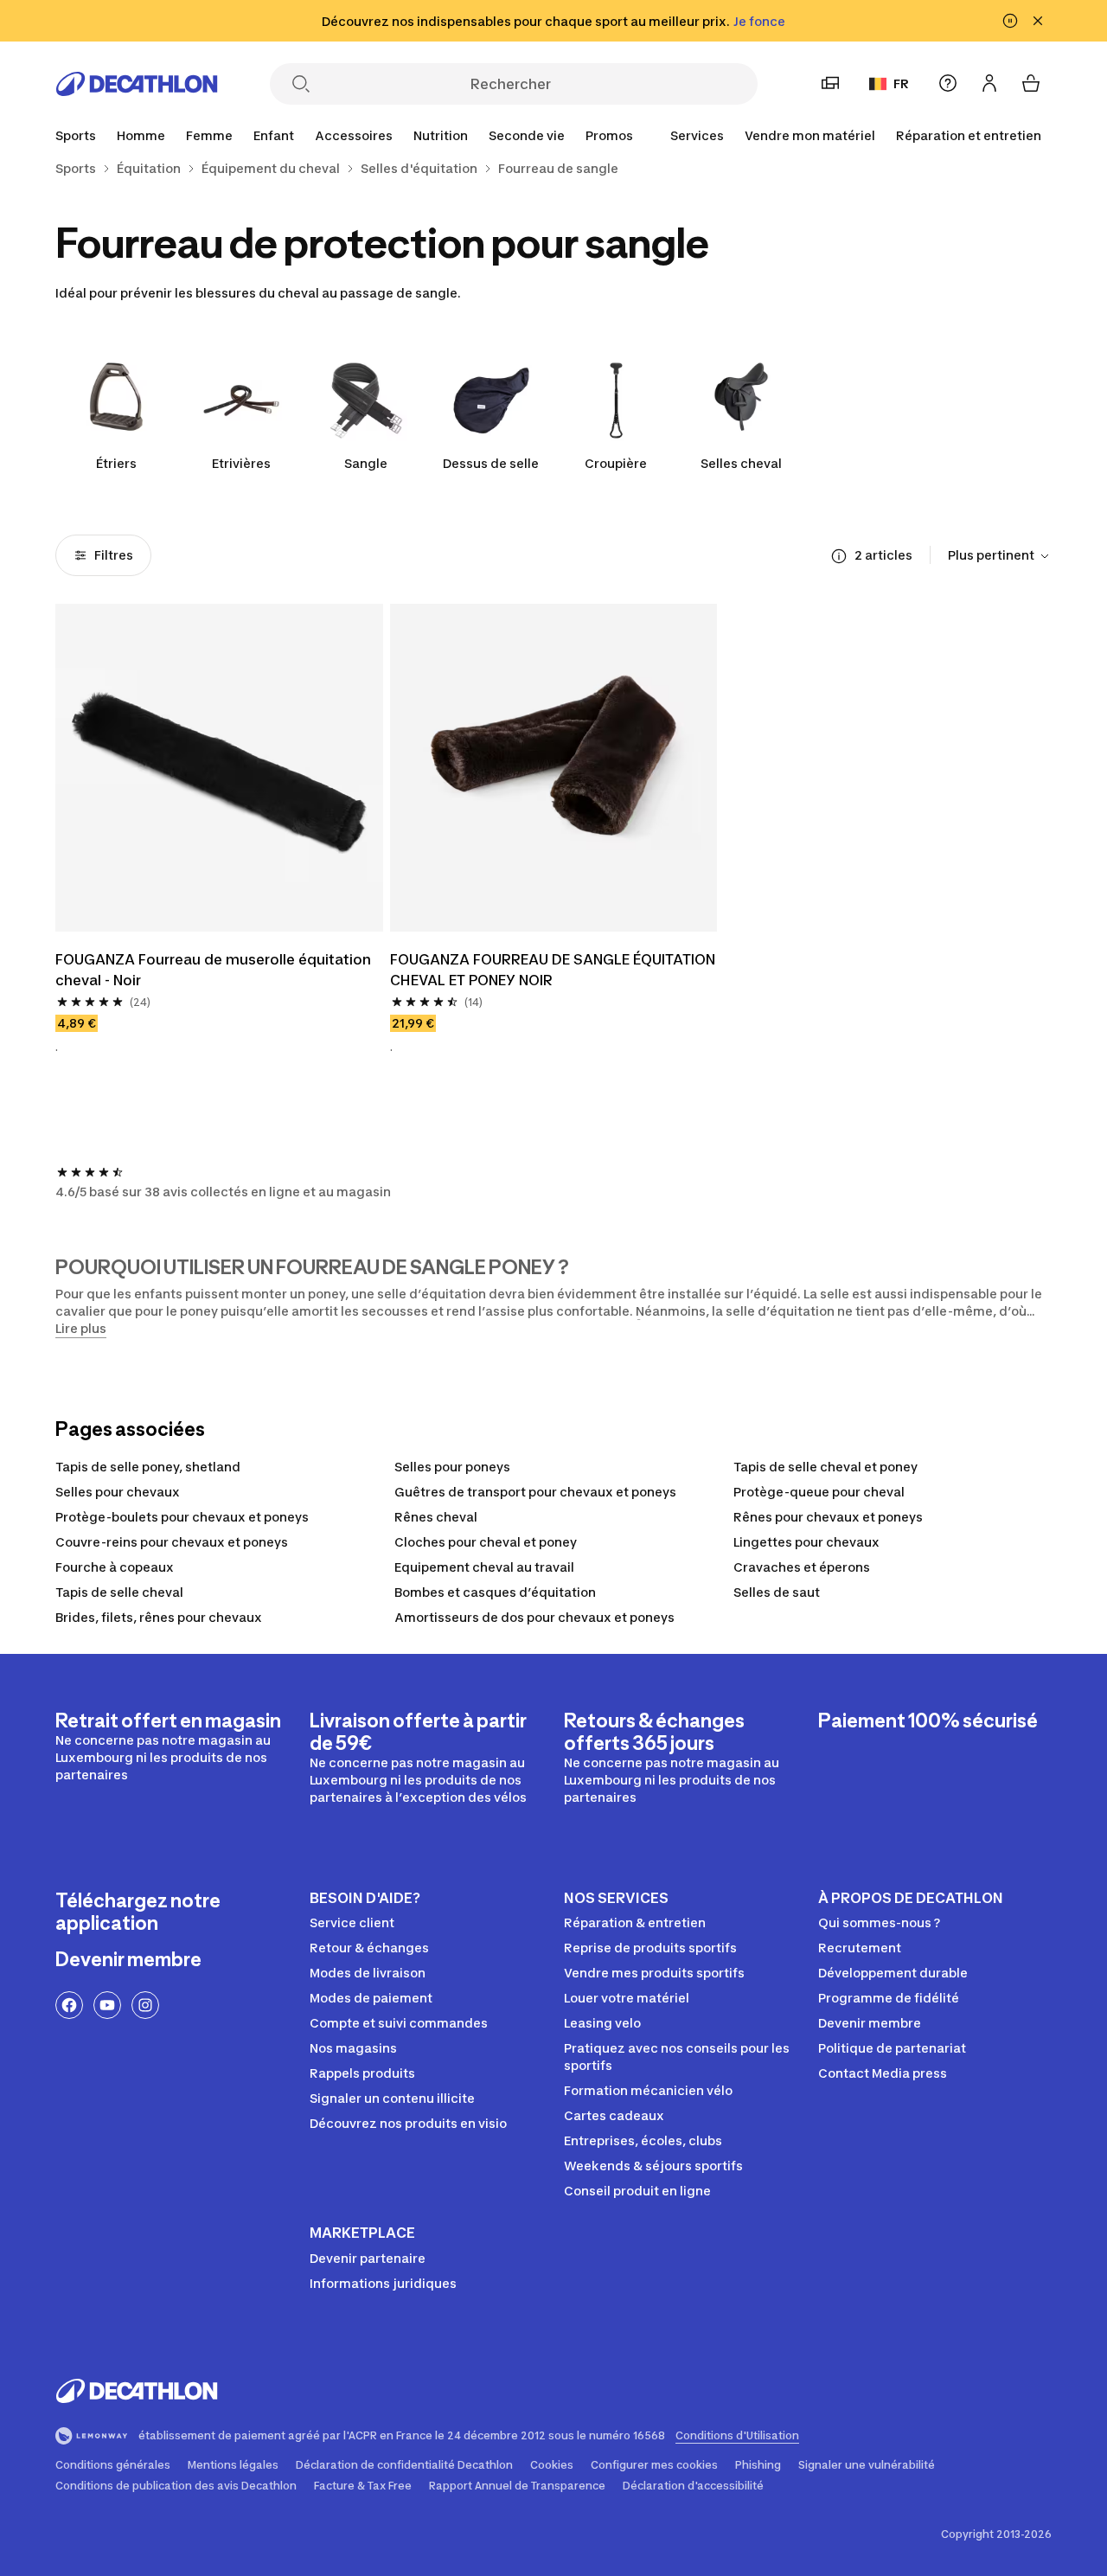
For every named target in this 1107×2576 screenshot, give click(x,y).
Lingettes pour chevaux (806, 1542)
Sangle (366, 463)
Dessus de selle (491, 463)
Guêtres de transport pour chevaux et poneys (535, 1492)
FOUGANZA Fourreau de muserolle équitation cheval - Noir (215, 970)
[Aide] (948, 83)
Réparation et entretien (969, 135)
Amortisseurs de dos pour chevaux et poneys (534, 1617)
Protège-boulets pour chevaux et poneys (182, 1517)
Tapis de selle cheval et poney (825, 1467)
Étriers (116, 463)
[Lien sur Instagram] (145, 2005)
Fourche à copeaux (115, 1567)
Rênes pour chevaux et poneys (828, 1517)
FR (901, 83)
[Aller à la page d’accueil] (137, 84)
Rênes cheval (436, 1517)
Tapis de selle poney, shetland (148, 1467)
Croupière (616, 463)
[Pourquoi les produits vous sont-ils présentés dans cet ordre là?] (839, 556)
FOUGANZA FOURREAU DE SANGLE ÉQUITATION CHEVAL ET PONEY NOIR (554, 970)
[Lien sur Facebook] (69, 2005)
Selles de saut (777, 1592)
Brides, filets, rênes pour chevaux (159, 1617)
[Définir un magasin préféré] (830, 83)
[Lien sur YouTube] (107, 2005)
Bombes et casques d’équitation (495, 1592)
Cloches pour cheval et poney (486, 1542)
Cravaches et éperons (802, 1567)
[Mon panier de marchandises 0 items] (1031, 83)
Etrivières (241, 463)
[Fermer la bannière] (1038, 21)
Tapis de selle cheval (119, 1592)
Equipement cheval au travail (484, 1567)
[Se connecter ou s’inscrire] (989, 83)
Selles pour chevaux (118, 1492)
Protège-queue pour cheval (819, 1492)
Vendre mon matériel (810, 135)
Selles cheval (741, 463)
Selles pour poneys (452, 1467)
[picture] (219, 768)
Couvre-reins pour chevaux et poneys (172, 1542)
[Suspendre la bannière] (1010, 21)
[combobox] (1000, 556)
